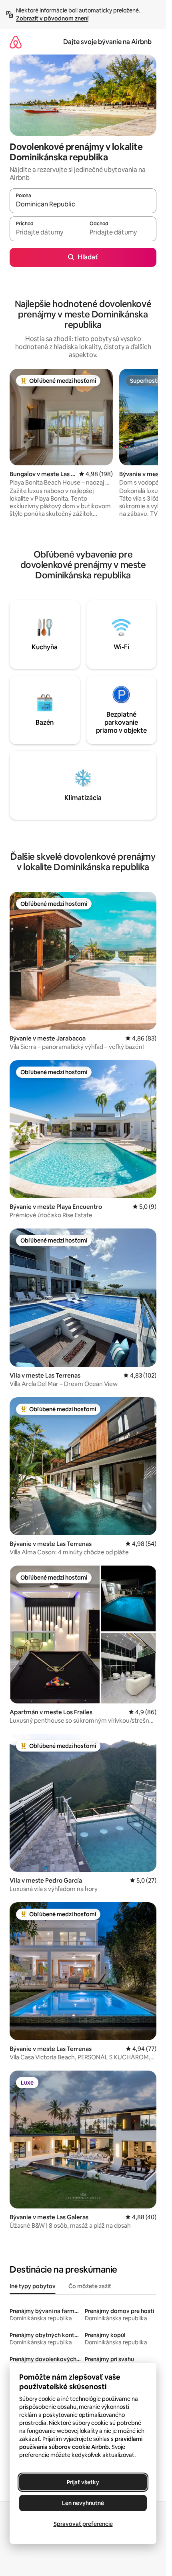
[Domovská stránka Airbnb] (16, 42)
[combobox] (83, 204)
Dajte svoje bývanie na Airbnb (107, 42)
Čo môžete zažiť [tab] (90, 2286)
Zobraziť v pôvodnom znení (52, 18)
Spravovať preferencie (83, 2524)
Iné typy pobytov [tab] (33, 2286)
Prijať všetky (83, 2482)
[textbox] (46, 232)
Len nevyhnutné (83, 2503)
